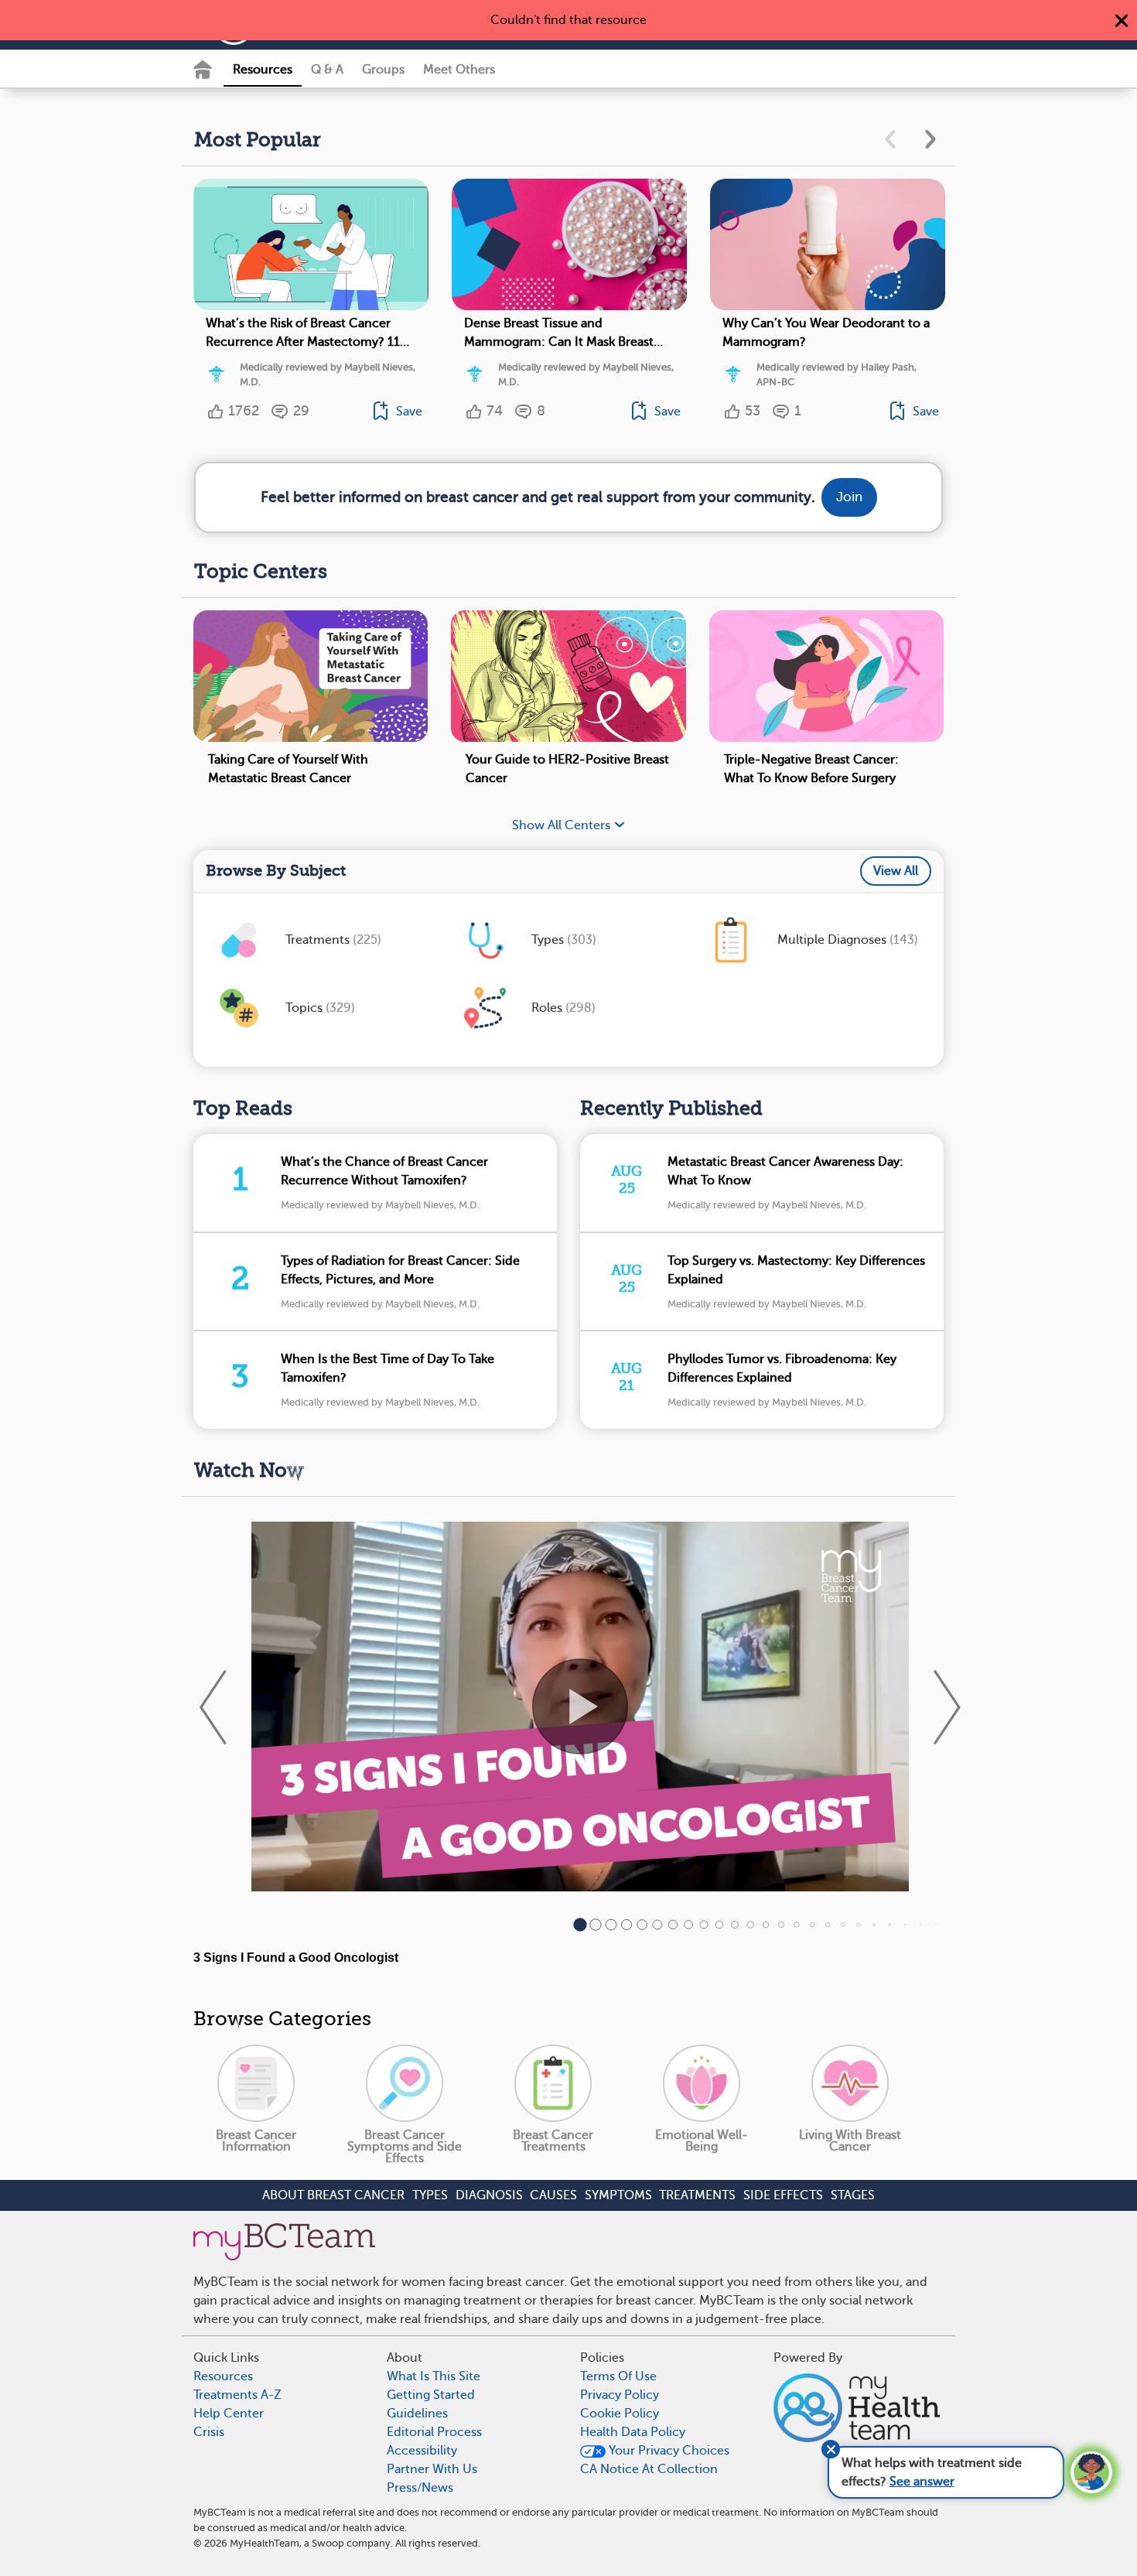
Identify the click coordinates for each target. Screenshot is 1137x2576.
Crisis (209, 2432)
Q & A (327, 70)
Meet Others (459, 70)
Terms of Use (618, 2376)
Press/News (420, 2488)
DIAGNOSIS (489, 2195)
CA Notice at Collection (649, 2469)
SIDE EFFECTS (783, 2195)
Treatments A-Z (237, 2395)
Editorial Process (434, 2432)
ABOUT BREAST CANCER (333, 2195)
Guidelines (417, 2414)
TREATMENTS (697, 2195)
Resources (263, 70)
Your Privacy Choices (668, 2451)
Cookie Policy (620, 2414)
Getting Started (431, 2395)
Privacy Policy (620, 2395)
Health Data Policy (633, 2432)
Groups (383, 70)
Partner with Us (432, 2469)
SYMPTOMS (618, 2195)
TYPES (430, 2195)
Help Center (229, 2414)
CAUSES (553, 2195)
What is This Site (434, 2376)
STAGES (853, 2195)
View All (896, 871)
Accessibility (422, 2451)
